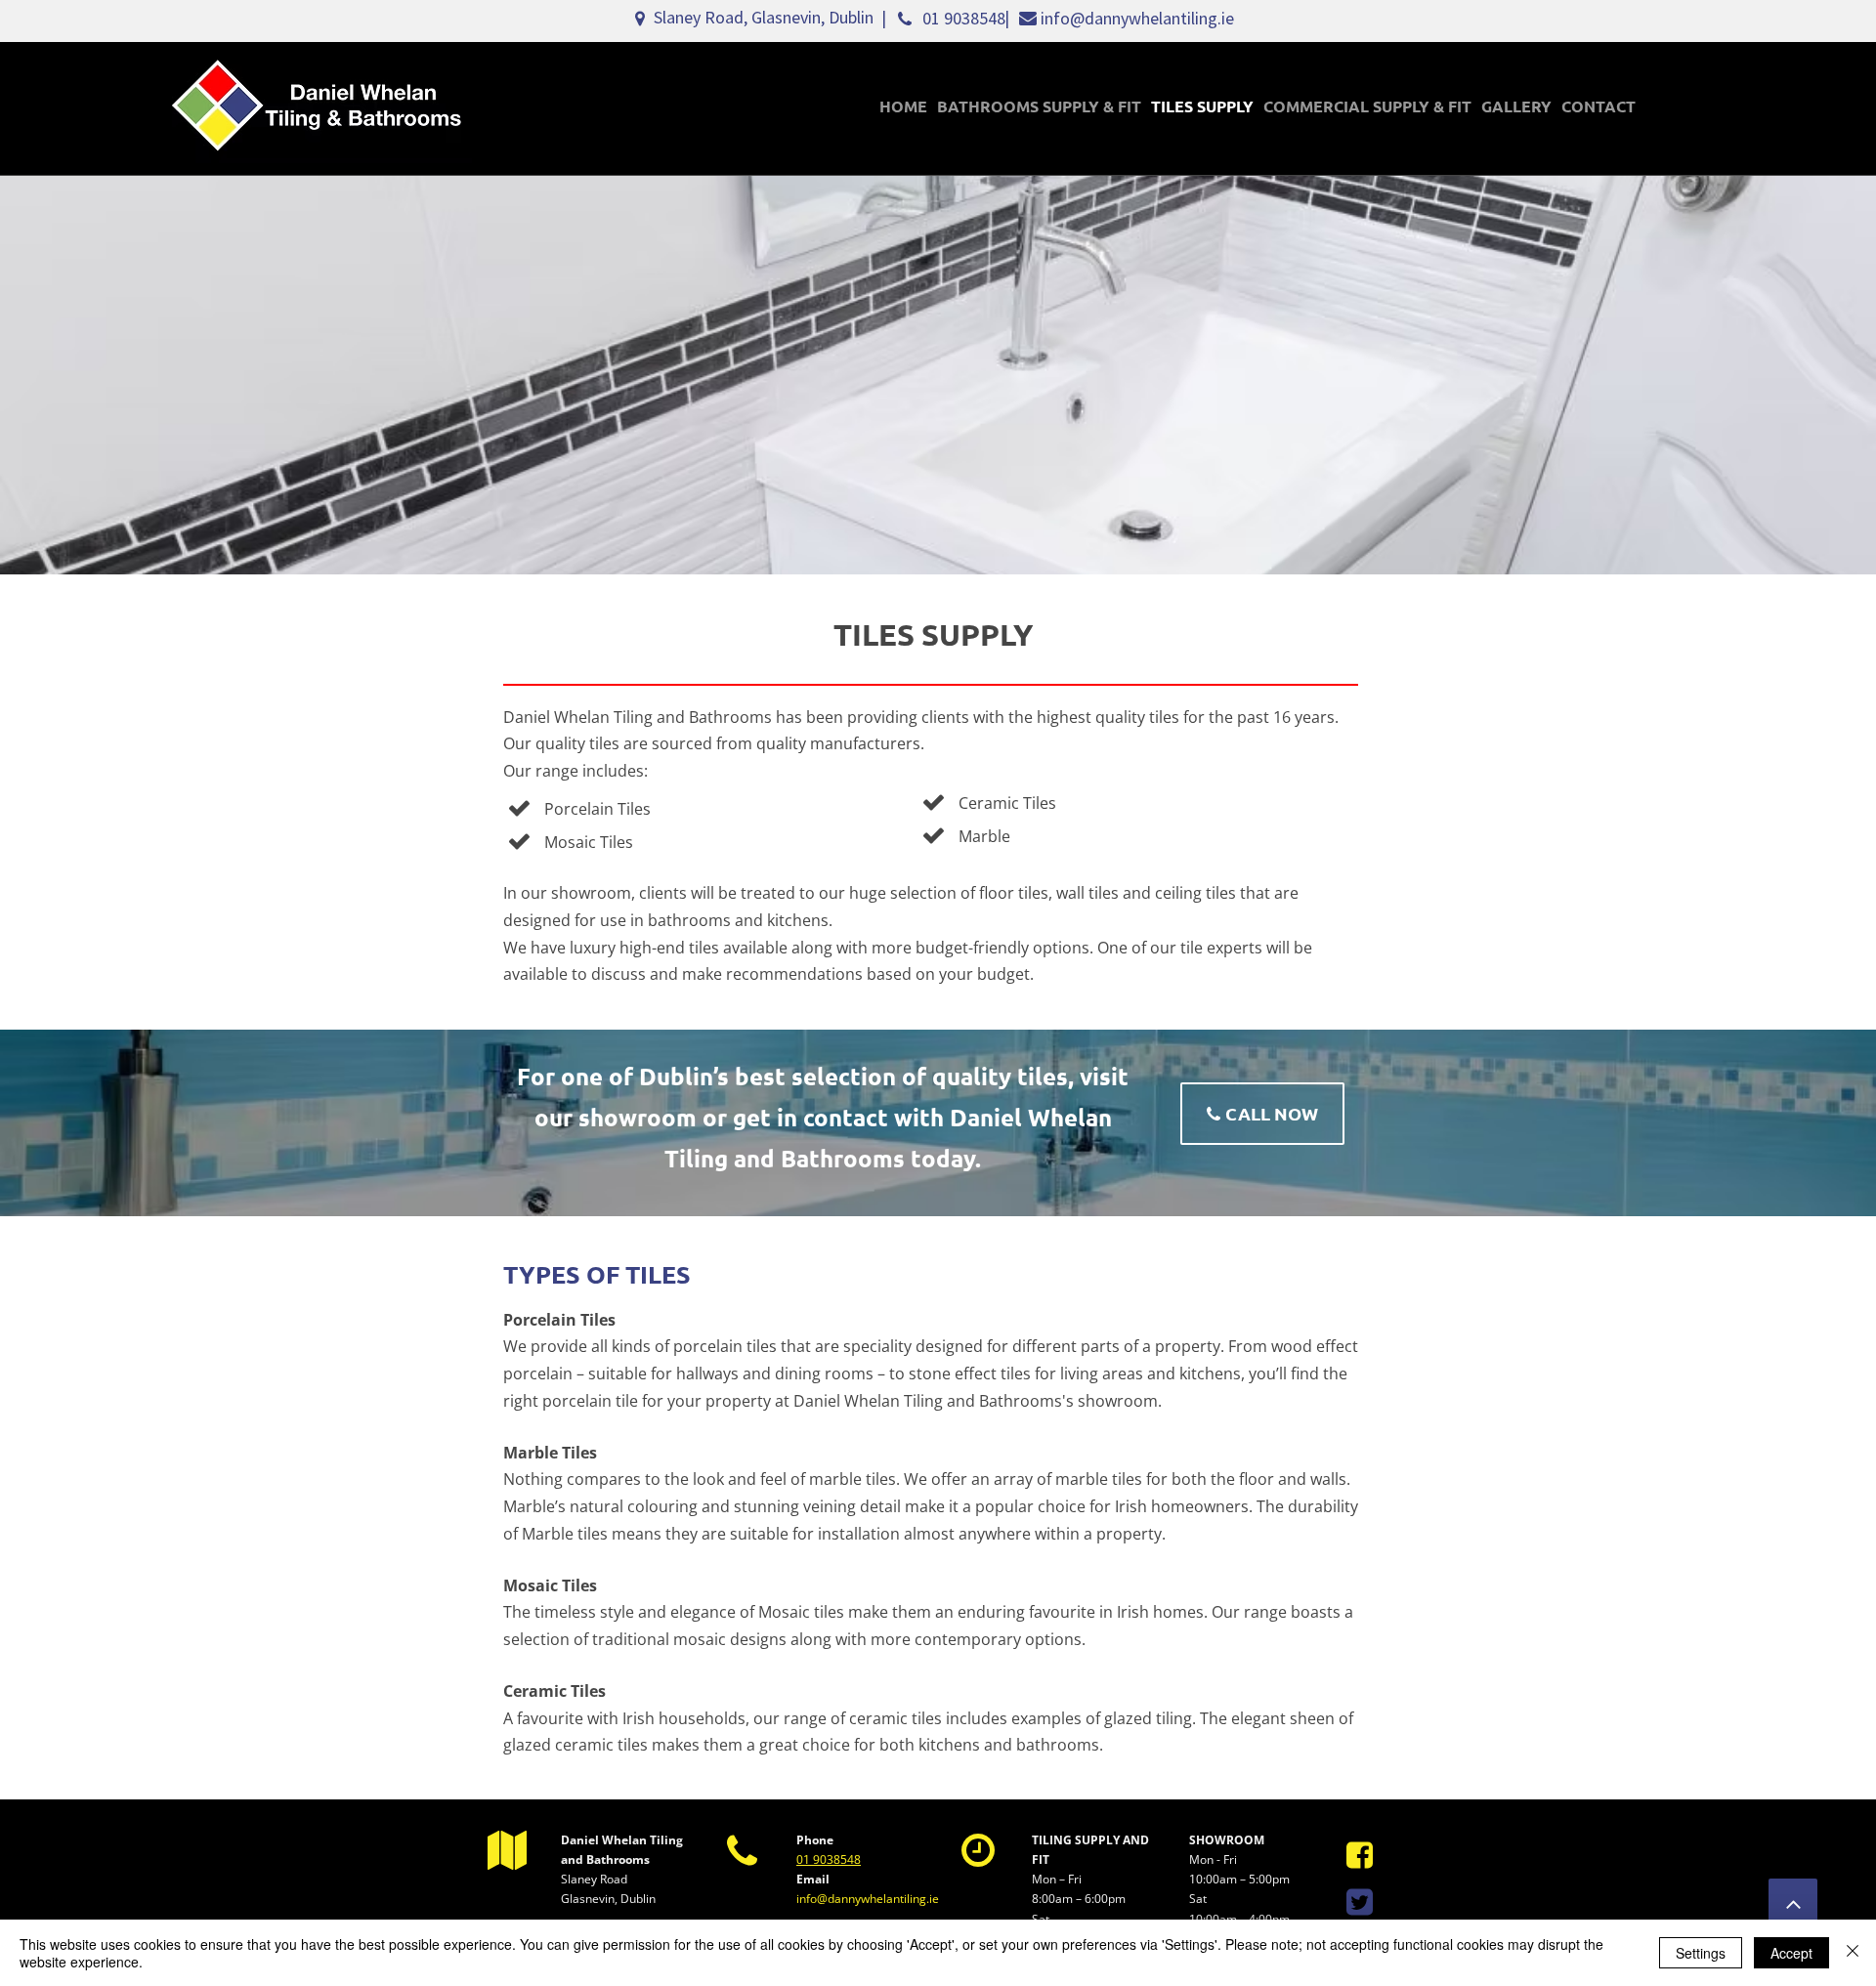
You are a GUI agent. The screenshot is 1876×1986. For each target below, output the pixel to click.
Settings (1701, 1953)
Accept (1791, 1953)
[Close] (1853, 1953)
